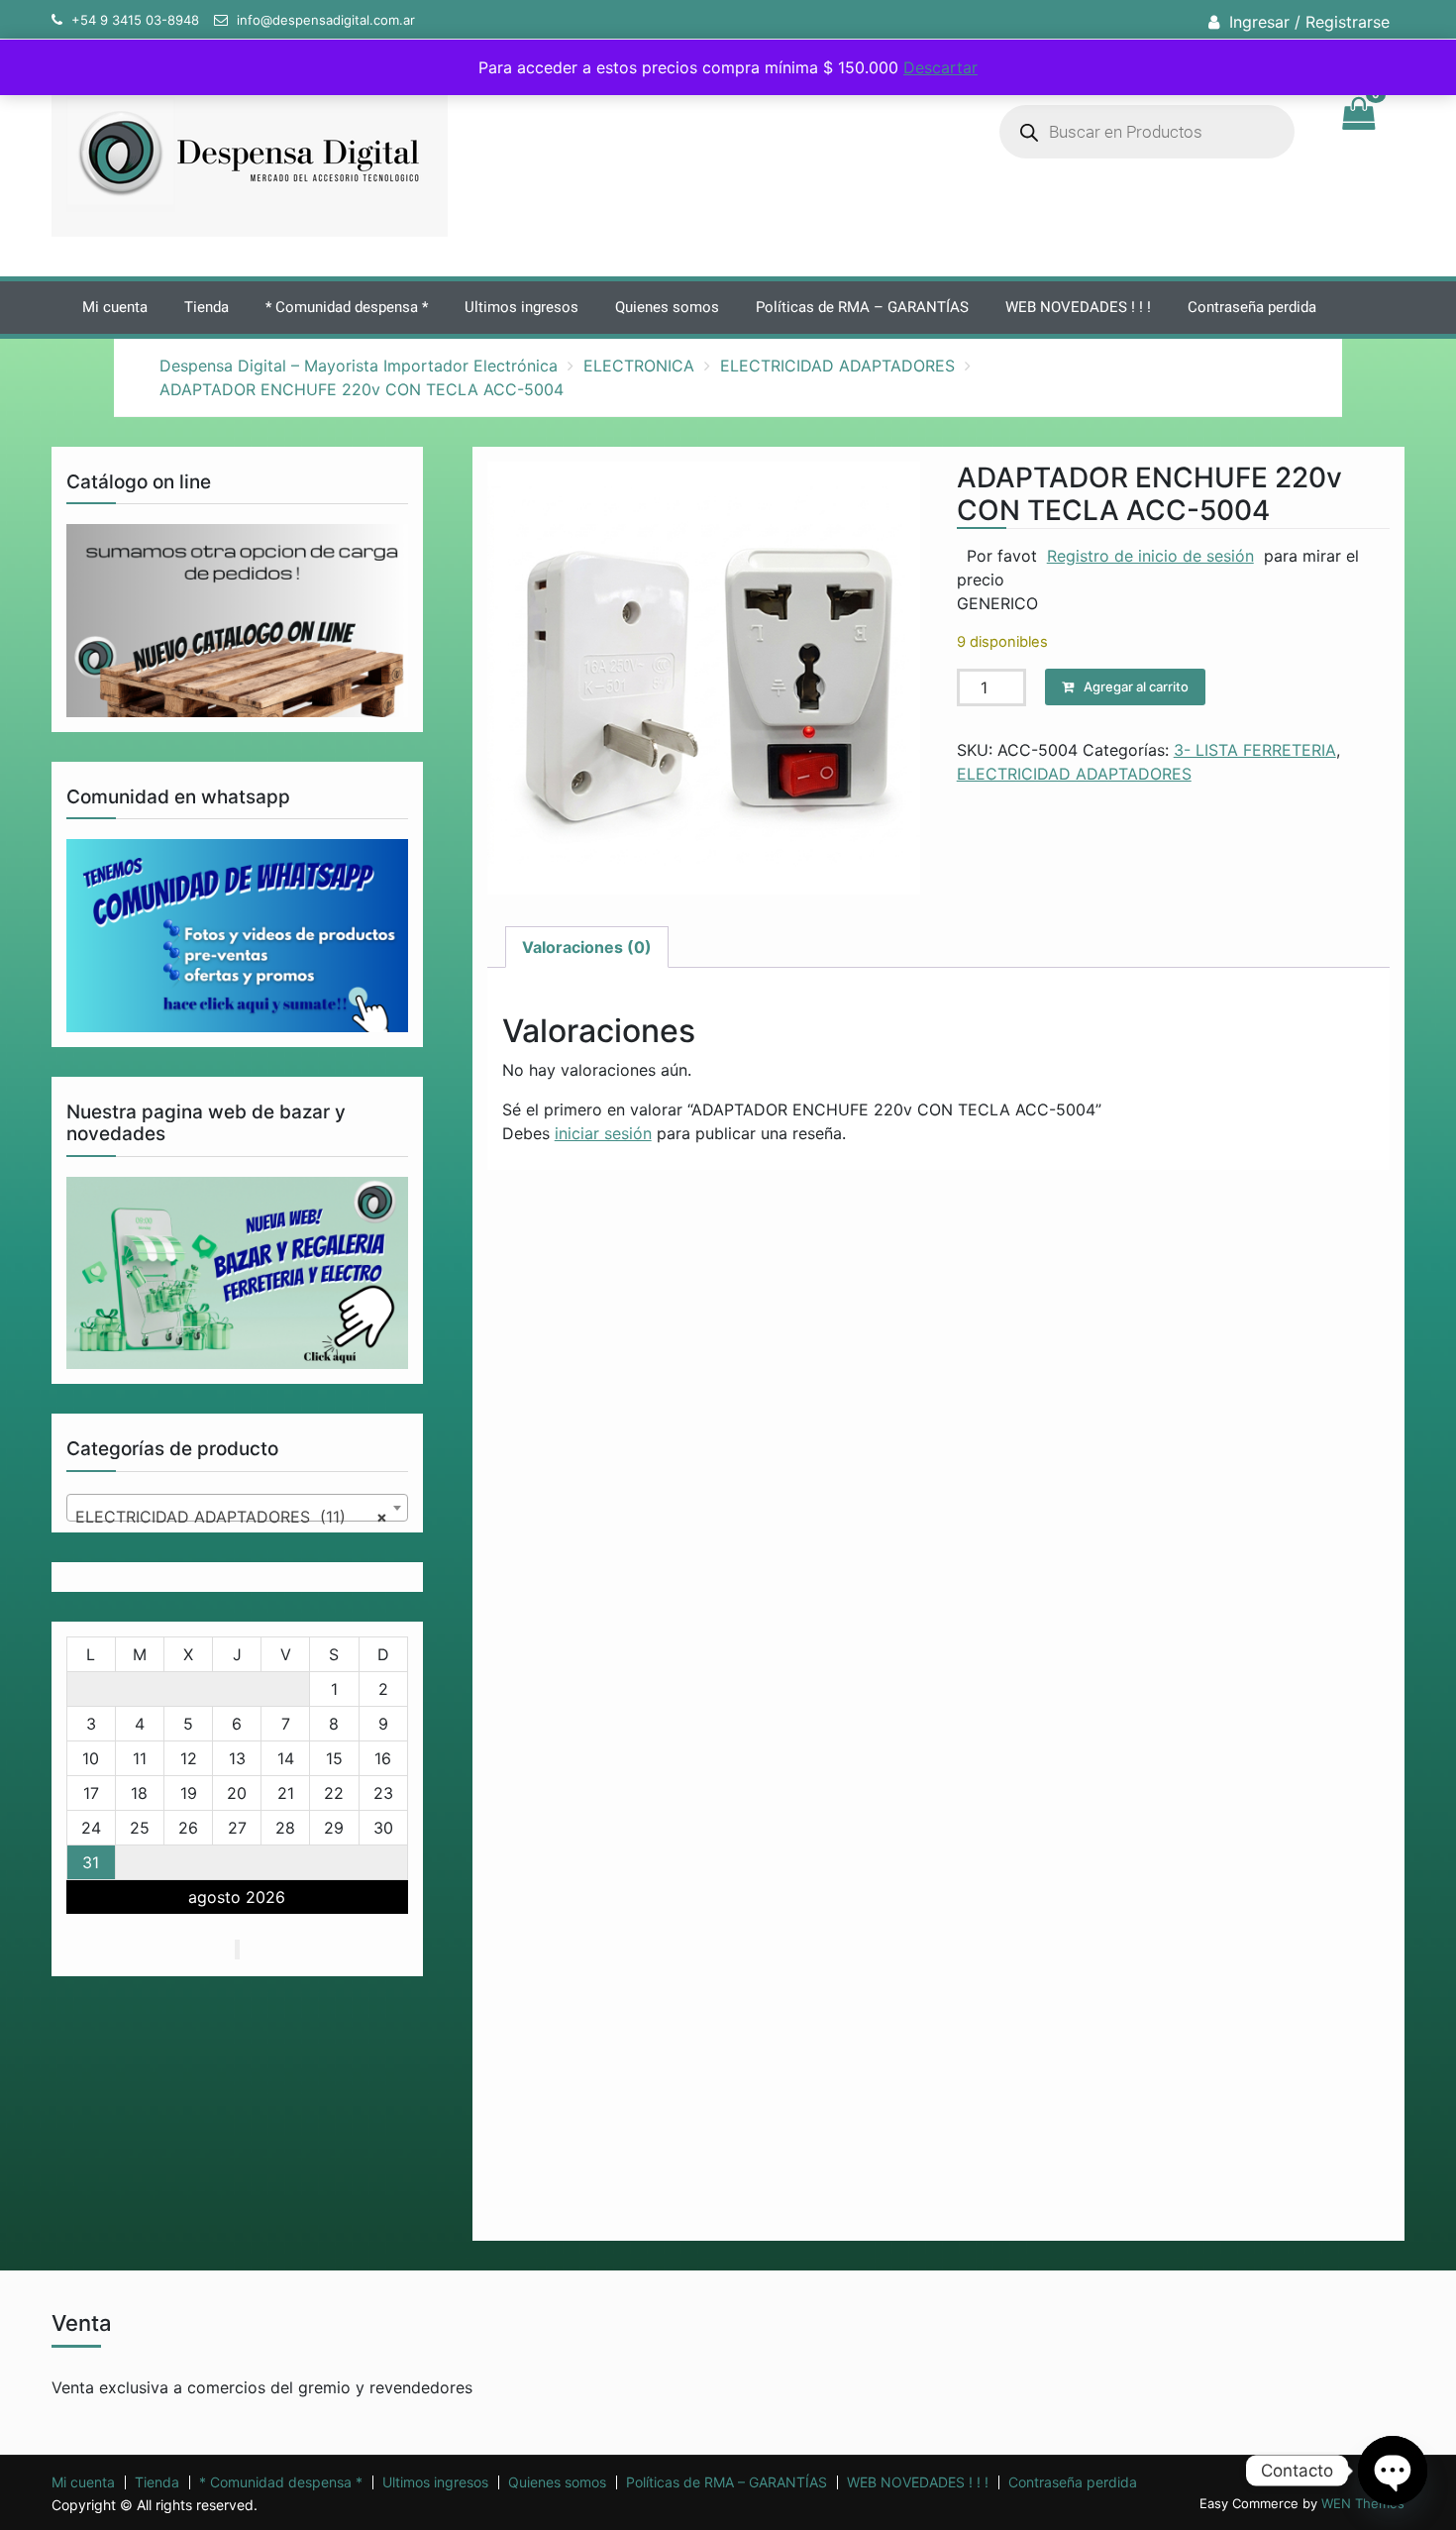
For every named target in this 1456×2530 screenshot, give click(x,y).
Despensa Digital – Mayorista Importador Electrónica (359, 366)
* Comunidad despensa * (347, 307)
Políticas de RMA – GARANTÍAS (862, 307)
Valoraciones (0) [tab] (587, 947)
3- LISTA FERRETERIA (1255, 750)
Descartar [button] (940, 67)
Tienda (207, 307)
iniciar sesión (603, 1133)
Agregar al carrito (1136, 686)
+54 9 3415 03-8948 (135, 20)
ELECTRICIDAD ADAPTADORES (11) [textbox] (231, 1517)
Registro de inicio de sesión (1150, 556)
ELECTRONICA (639, 366)
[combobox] (237, 1508)
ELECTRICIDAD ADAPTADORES (837, 366)
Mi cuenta (115, 307)
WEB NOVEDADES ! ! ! (1078, 307)
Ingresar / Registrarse (1309, 22)
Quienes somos (667, 307)
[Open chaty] (1393, 2471)
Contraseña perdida (1252, 307)
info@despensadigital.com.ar (326, 20)
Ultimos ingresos (521, 307)
